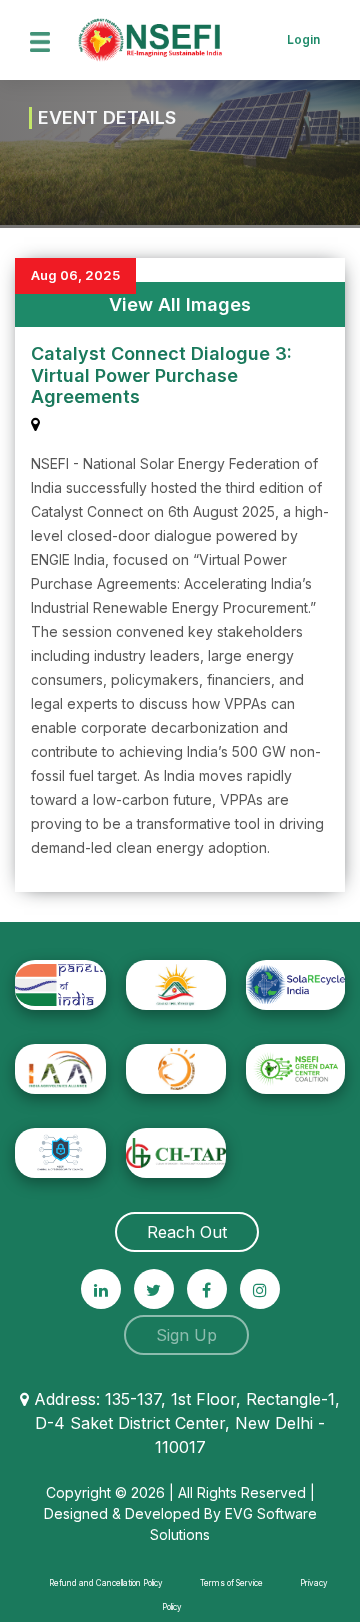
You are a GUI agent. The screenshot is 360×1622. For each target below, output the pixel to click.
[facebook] (207, 1289)
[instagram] (260, 1289)
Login (303, 39)
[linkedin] (101, 1289)
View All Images (180, 304)
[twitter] (154, 1289)
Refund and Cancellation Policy (106, 1583)
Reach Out (187, 1232)
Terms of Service (231, 1583)
